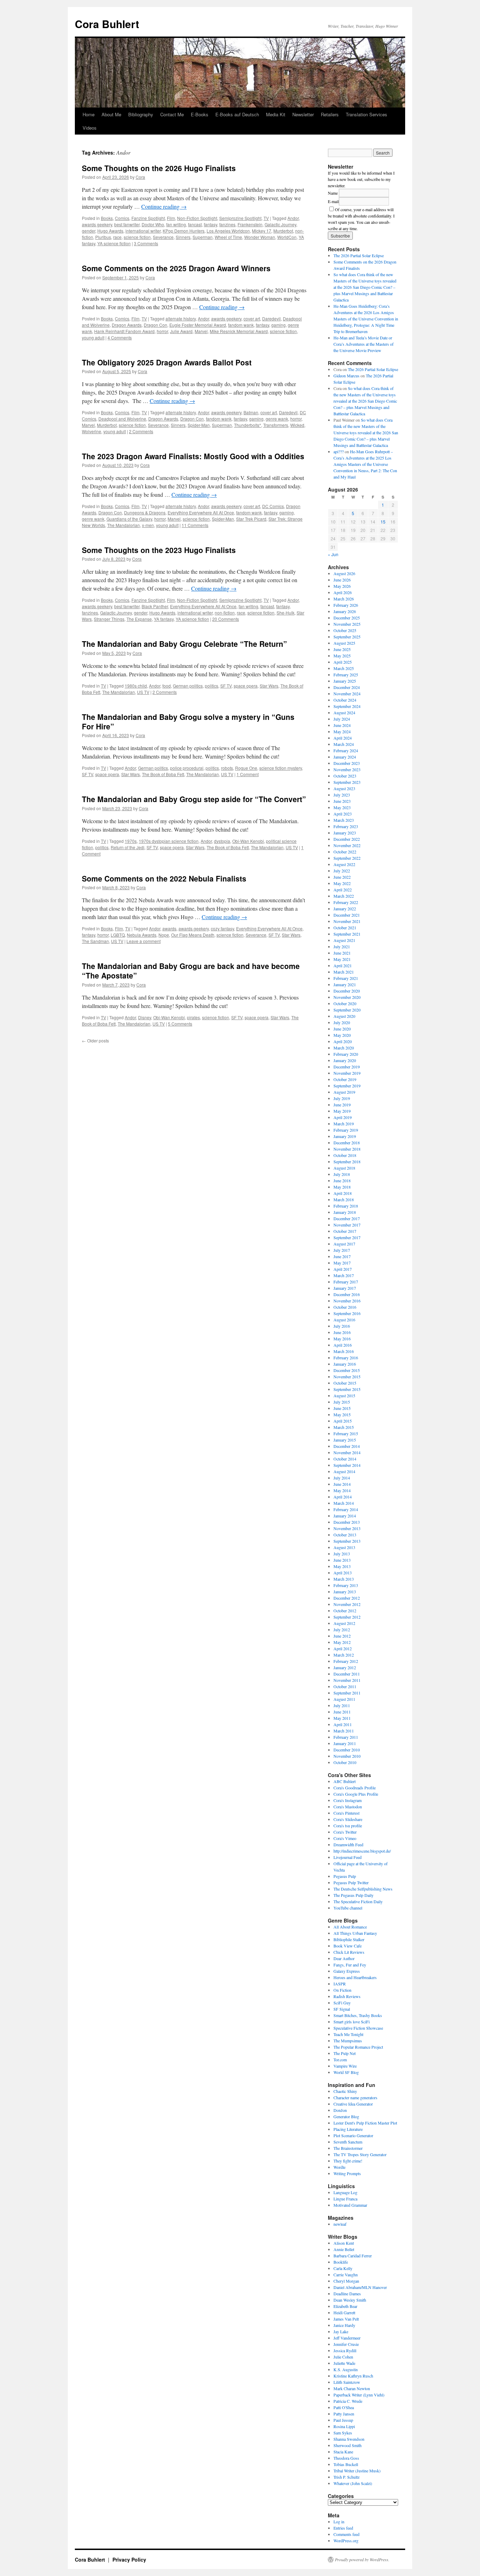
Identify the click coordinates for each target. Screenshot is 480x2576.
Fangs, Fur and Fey (350, 1965)
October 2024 (345, 700)
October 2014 (345, 1459)
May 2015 (342, 1414)
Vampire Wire (345, 2066)
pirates (193, 1017)
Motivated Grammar (350, 2205)
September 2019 (347, 1086)
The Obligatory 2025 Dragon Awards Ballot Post (167, 362)
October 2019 (345, 1079)
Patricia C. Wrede (348, 2401)
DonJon (340, 2110)
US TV (143, 692)
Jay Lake (341, 2331)
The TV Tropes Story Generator (360, 2154)
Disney (145, 1017)
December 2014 (347, 1446)
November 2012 (347, 1604)
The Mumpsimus (348, 2041)
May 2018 (342, 1187)
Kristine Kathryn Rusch (353, 2376)
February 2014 (346, 1509)
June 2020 (342, 1029)
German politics (188, 686)
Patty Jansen (344, 2414)
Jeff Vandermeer (347, 2338)
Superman (203, 237)
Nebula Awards (142, 935)
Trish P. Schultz (346, 2477)
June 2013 (342, 1560)
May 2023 (342, 807)
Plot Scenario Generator (353, 2135)
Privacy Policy (129, 2559)
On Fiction (342, 1990)
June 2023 (342, 801)
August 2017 (344, 1244)
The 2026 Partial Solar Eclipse (359, 255)
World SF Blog (346, 2072)
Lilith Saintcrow (347, 2382)
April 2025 (343, 662)
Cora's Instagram (348, 1800)
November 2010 (347, 1756)
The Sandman (95, 941)
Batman (251, 412)
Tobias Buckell (346, 2464)
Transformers (276, 425)
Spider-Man (199, 425)
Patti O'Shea (344, 2407)
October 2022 (345, 852)
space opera (246, 686)
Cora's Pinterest (346, 1813)
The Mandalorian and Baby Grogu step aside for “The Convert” (194, 799)
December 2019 (347, 1067)
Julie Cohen (343, 2357)
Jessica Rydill (345, 2350)
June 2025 (342, 649)
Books (107, 218)
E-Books (200, 114)
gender (89, 231)
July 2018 (342, 1174)
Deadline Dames (347, 2294)
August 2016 (344, 1320)
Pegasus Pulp (345, 1876)
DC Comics (273, 506)
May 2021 (342, 959)
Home (89, 114)
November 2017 (347, 1225)
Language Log (345, 2192)
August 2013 (344, 1547)
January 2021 (345, 984)
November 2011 (347, 1680)
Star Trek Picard (251, 519)
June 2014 (342, 1484)
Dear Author (344, 1958)
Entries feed (343, 2528)
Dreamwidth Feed (348, 1845)
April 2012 (343, 1648)
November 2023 (347, 769)
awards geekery (97, 224)
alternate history (181, 318)
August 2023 (344, 788)
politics (212, 686)
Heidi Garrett (344, 2312)
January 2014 (345, 1516)
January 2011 (345, 1743)
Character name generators (355, 2097)
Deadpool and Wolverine (122, 419)
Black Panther (155, 606)
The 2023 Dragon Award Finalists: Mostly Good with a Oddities (193, 456)
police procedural (187, 768)
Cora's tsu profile (348, 1826)
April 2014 (343, 1497)
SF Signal (342, 2009)
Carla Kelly (343, 2268)
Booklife (341, 2262)
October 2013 (345, 1535)
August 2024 (344, 713)
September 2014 (347, 1465)
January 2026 (345, 611)
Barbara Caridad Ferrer (353, 2256)
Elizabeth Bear (345, 2306)
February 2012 (346, 1661)
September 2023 (347, 782)
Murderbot (283, 231)
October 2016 (345, 1307)
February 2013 (346, 1585)
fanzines (227, 224)
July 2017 (342, 1250)
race (117, 237)
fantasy (210, 224)
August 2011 (344, 1699)
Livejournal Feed (348, 1857)
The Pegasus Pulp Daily (353, 1895)
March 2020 (344, 1048)
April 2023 (343, 814)
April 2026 (343, 592)
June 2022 (342, 877)
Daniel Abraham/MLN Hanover (360, 2287)
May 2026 (342, 586)
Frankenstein (250, 224)
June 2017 (342, 1256)
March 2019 (344, 1124)
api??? (339, 451)
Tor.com (340, 2060)
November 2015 (347, 1377)
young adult (93, 337)
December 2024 (347, 687)
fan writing (176, 224)
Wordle (339, 2167)
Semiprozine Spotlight (240, 218)
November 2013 (347, 1528)
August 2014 (344, 1471)
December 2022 (347, 839)
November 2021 (347, 921)
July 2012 (342, 1629)
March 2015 (344, 1427)
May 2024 (342, 731)
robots (227, 768)
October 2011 (345, 1686)
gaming (278, 325)
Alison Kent (344, 2243)
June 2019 (342, 1105)
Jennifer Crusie (346, 2344)
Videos (90, 128)
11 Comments (195, 525)
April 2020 (343, 1041)
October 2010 (345, 1762)
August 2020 (344, 1016)
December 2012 (347, 1598)
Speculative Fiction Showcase (358, 2028)
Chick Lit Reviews (349, 1952)
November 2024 (347, 694)
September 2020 (347, 1010)
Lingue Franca (345, 2199)
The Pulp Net (345, 2053)
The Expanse (139, 619)
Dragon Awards (127, 325)
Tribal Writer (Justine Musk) (357, 2471)
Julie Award (181, 331)
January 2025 (345, 681)
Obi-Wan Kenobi (248, 841)
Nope (164, 935)
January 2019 (345, 1136)
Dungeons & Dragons (145, 512)
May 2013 (342, 1566)
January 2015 (345, 1440)
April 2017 (343, 1269)
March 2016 (344, 1351)
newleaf (340, 2224)
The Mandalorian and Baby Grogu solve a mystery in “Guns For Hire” (188, 721)
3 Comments (146, 243)
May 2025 (342, 656)
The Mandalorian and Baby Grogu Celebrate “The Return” (184, 644)
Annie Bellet (344, 2249)
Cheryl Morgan (346, 2281)
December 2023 (347, 763)
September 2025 (347, 637)
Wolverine (92, 431)
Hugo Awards (110, 231)
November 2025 (347, 624)
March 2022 (344, 896)
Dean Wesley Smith (350, 2300)
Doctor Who (153, 224)
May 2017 (342, 1263)
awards (169, 928)
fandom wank (241, 325)
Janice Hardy (344, 2325)
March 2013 (344, 1579)
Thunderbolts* (248, 425)
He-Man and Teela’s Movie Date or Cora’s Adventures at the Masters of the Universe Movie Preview (364, 344)
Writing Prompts (347, 2173)
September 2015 (347, 1389)
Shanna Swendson (349, 2439)
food (167, 686)
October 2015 (345, 1383)
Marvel (201, 331)
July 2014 (342, 1478)
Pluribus (103, 237)
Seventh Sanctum (348, 2142)
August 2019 (344, 1092)
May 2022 (342, 883)
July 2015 (342, 1402)
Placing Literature (348, 2129)
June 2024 (342, 725)
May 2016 (342, 1339)
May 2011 (342, 1718)
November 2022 (347, 845)
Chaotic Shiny (345, 2091)
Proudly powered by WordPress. (362, 2559)
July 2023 (342, 795)
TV (266, 218)
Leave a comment (144, 941)
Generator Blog (346, 2116)
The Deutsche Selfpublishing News (363, 1889)
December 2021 (347, 915)
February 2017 (346, 1282)
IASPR (340, 1984)
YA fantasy (164, 619)
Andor (293, 218)
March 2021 (344, 972)
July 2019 (342, 1098)
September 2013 (347, 1541)
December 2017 (347, 1218)
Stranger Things (109, 619)
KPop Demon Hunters (184, 231)
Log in (339, 2522)
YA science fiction (114, 243)
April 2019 (343, 1117)
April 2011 (343, 1724)
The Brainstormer (348, 2148)
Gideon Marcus (346, 376)
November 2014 (347, 1452)
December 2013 (347, 1522)
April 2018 (343, 1193)
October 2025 (345, 630)
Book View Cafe (348, 1946)
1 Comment (248, 774)
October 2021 (345, 928)
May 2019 (342, 1111)
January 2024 (345, 757)
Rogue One (246, 768)
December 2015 (347, 1370)
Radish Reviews (347, 1996)
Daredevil (271, 318)
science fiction (137, 237)
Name (333, 193)
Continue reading (164, 206)
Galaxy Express (347, 1971)
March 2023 (344, 820)
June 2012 (342, 1636)
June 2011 (342, 1712)
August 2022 (344, 864)
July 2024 (342, 719)
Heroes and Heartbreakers (355, 1977)
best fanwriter (127, 224)
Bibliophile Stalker (349, 1939)
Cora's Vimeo (345, 1838)
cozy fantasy (222, 928)
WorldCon (287, 237)
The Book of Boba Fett (163, 774)
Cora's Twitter (345, 1832)
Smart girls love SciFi (352, 2022)
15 (383, 522)
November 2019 (347, 1073)
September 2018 (347, 1162)
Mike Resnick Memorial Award (239, 331)
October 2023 (345, 776)
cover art (252, 318)
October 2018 (345, 1155)
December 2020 (347, 991)
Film (171, 218)
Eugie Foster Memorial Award (198, 325)
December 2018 (347, 1143)
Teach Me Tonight (348, 2034)
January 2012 (345, 1667)
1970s (131, 841)
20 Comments (226, 619)
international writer (143, 231)
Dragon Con (155, 325)
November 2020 (347, 997)
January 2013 (345, 1592)
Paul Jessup (343, 2420)
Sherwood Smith (348, 2445)
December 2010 (347, 1750)
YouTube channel (348, 1908)
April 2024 (343, 738)
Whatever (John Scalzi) (353, 2483)
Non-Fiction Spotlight (197, 218)
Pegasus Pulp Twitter (351, 1882)
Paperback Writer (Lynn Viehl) (359, 2395)
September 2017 (347, 1237)
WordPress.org (346, 2541)
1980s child (136, 686)
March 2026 (344, 599)
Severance (163, 237)
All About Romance (350, 1927)
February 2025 (346, 675)
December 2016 (347, 1294)
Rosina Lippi (344, 2426)
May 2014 (342, 1490)
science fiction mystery (281, 768)
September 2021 (347, 934)
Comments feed (346, 2534)
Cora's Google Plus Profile (356, 1794)
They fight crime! (348, 2161)
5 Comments (180, 1024)
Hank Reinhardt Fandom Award (124, 331)
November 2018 (347, 1149)
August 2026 (344, 573)
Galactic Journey (280, 224)
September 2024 (347, 706)
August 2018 (344, 1168)
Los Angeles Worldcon (228, 231)
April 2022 (343, 890)
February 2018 (346, 1206)
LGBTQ (118, 935)
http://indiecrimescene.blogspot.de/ (362, 1851)
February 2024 (346, 750)
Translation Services (367, 114)
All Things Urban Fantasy (355, 1933)
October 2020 (345, 1003)
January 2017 (345, 1288)
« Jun (333, 554)
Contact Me (172, 114)
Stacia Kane (343, 2452)
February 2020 (346, 1054)
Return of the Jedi (128, 847)
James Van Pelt (346, 2319)
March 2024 (344, 744)
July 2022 (342, 871)
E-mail (333, 201)
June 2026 (342, 580)
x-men (148, 525)
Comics (122, 218)
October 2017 (345, 1231)
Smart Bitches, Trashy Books (358, 2015)
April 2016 (343, 1345)
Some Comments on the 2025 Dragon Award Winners (176, 268)
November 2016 (347, 1301)
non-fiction (225, 613)
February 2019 (346, 1130)
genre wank (277, 419)
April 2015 (343, 1421)
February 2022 (346, 902)
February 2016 (346, 1358)
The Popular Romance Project (358, 2047)
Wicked (297, 425)
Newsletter (303, 114)
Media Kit (276, 114)
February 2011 (346, 1737)
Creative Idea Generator (353, 2104)
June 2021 (342, 953)
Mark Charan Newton (352, 2388)
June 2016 (342, 1332)
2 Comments (141, 431)
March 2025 (344, 668)
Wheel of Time (228, 237)
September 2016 (347, 1313)
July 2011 (342, 1705)
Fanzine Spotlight (148, 218)
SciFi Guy (342, 2003)
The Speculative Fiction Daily (358, 1901)
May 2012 (342, 1642)
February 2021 (346, 978)
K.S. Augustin (346, 2369)
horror (162, 331)
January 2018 (345, 1212)
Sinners (183, 237)
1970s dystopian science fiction (169, 841)
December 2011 (347, 1674)
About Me (111, 114)
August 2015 (344, 1396)
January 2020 (345, 1060)
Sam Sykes (343, 2433)
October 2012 (345, 1611)
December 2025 (347, 618)
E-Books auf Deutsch (237, 114)
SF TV (226, 686)
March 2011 (344, 1731)
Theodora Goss (346, 2458)
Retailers (330, 114)
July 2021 (342, 947)
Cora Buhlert (107, 24)
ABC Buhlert (345, 1781)
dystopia (222, 841)
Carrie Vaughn (346, 2275)
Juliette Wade (344, 2363)
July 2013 (342, 1554)
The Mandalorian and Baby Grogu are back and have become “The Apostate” (191, 971)
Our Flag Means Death (193, 935)
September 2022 (347, 858)
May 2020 (342, 1035)
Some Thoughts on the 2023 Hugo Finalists (159, 550)
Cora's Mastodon (348, 1807)
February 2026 (346, 605)
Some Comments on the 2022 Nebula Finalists (164, 878)
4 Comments (120, 337)
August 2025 (344, 643)
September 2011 (347, 1693)
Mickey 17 (262, 231)
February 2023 (346, 826)
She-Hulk (286, 613)
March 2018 (344, 1199)
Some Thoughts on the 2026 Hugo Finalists (159, 168)
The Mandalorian (124, 525)
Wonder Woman (260, 237)
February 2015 (346, 1433)
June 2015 (342, 1408)
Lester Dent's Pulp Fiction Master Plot (365, 2123)
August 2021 (344, 940)
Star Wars (269, 686)
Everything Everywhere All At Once (201, 512)
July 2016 (342, 1326)
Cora (140, 177)
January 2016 (345, 1364)
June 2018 (342, 1180)
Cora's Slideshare (348, 1819)
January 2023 (345, 833)
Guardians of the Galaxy (129, 519)
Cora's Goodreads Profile (355, 1788)
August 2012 (344, 1623)
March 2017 (344, 1275)
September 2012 (347, 1617)
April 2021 (343, 965)
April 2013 (343, 1573)
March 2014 (344, 1503)
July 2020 (342, 1022)
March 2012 (344, 1655)
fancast (195, 224)
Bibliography (141, 114)
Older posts (95, 1040)
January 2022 (345, 909)
